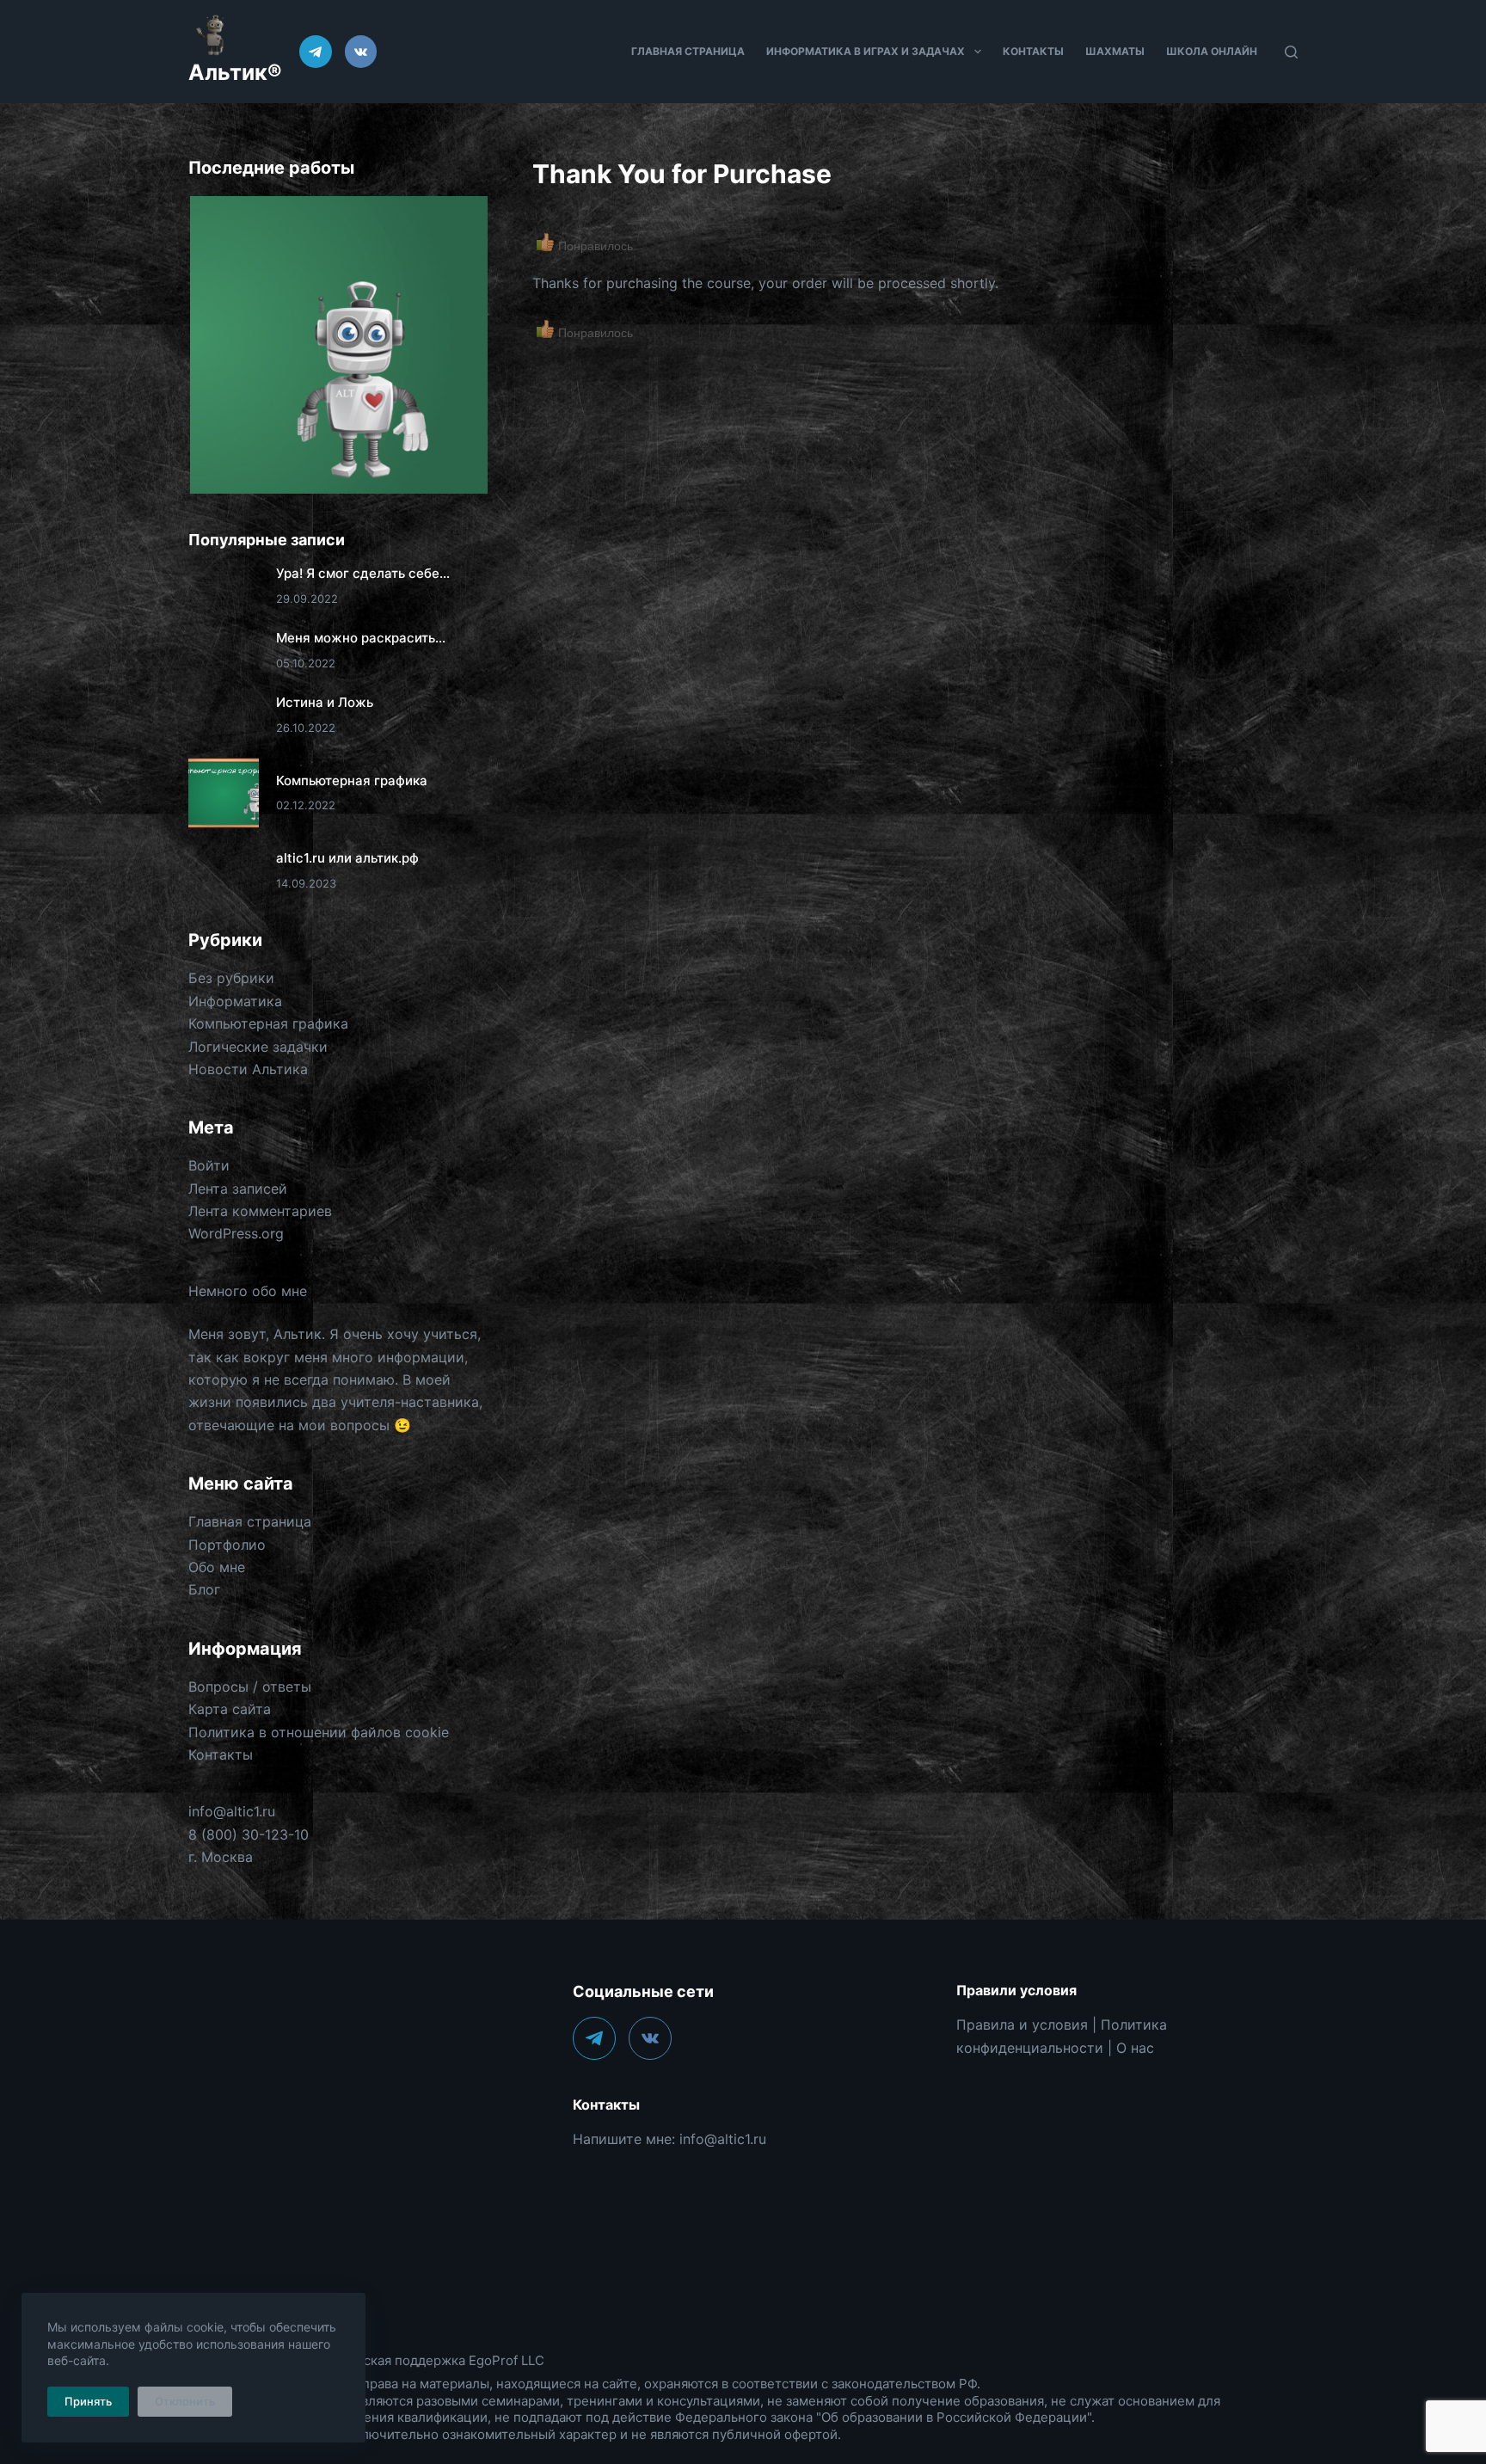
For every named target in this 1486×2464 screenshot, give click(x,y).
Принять (88, 2401)
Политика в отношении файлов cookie (319, 1732)
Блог (204, 1589)
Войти (209, 1165)
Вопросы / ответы (250, 1687)
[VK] (361, 52)
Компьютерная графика (352, 780)
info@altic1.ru (232, 1811)
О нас (1135, 2048)
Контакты (1033, 51)
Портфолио (227, 1545)
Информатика (235, 1001)
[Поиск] (1291, 52)
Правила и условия (1022, 2025)
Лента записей (238, 1189)
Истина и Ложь (325, 702)
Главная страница (688, 51)
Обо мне (217, 1567)
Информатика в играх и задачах (866, 51)
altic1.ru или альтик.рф (347, 858)
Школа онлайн (1212, 51)
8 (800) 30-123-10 (249, 1834)
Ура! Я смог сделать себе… (363, 573)
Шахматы (1115, 51)
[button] (338, 345)
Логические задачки (258, 1047)
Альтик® (235, 72)
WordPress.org (236, 1233)
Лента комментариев (260, 1211)
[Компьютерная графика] (224, 793)
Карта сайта (230, 1709)
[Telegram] (316, 52)
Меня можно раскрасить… (361, 638)
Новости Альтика (248, 1069)
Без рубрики (231, 978)
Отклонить (185, 2401)
